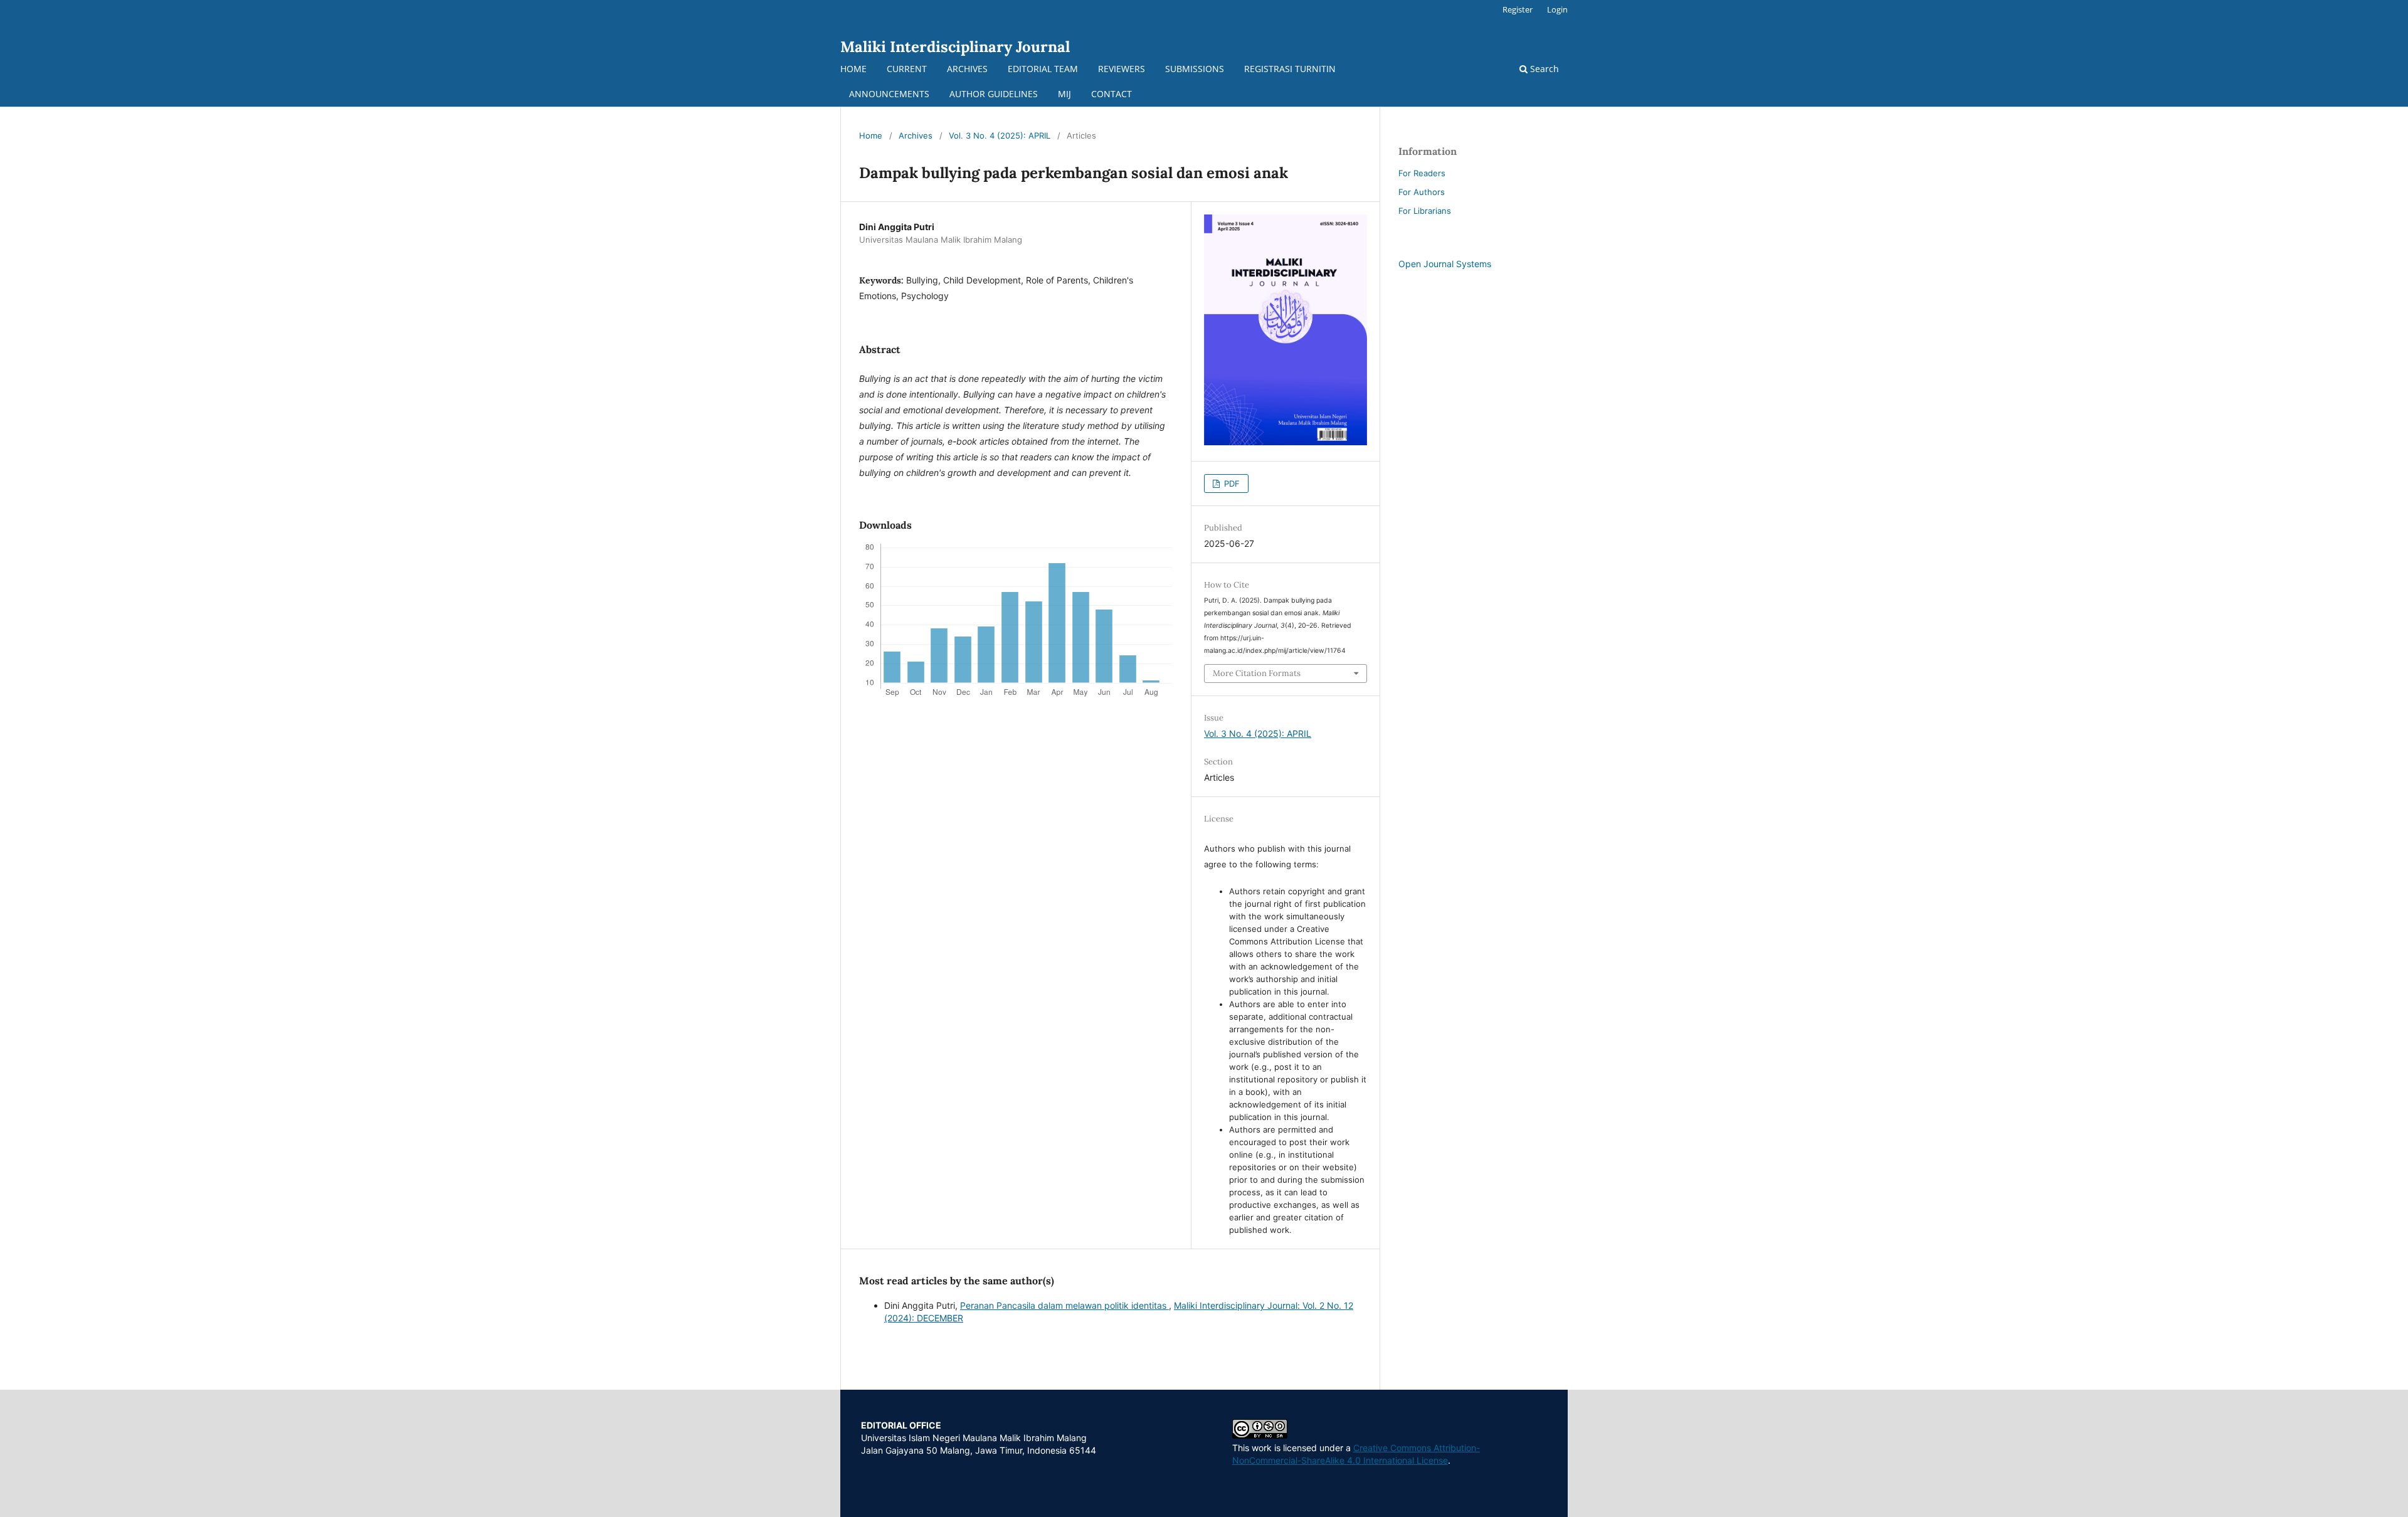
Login (1557, 9)
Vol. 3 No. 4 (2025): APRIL (1000, 135)
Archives (916, 135)
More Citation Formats (1257, 673)
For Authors (1422, 192)
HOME (853, 69)
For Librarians (1425, 211)
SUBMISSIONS (1195, 69)
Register (1518, 9)
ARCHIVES (967, 69)
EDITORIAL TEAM (1043, 69)
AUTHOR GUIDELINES (994, 94)
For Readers (1422, 173)
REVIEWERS (1122, 69)
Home (871, 135)
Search (1543, 69)
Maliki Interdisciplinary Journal (955, 47)
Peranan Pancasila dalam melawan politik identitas (1064, 1305)
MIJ (1064, 94)
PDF (1231, 484)
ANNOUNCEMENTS (889, 94)
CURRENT (907, 69)
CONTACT (1112, 94)
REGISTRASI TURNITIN (1290, 69)
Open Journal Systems (1445, 264)
